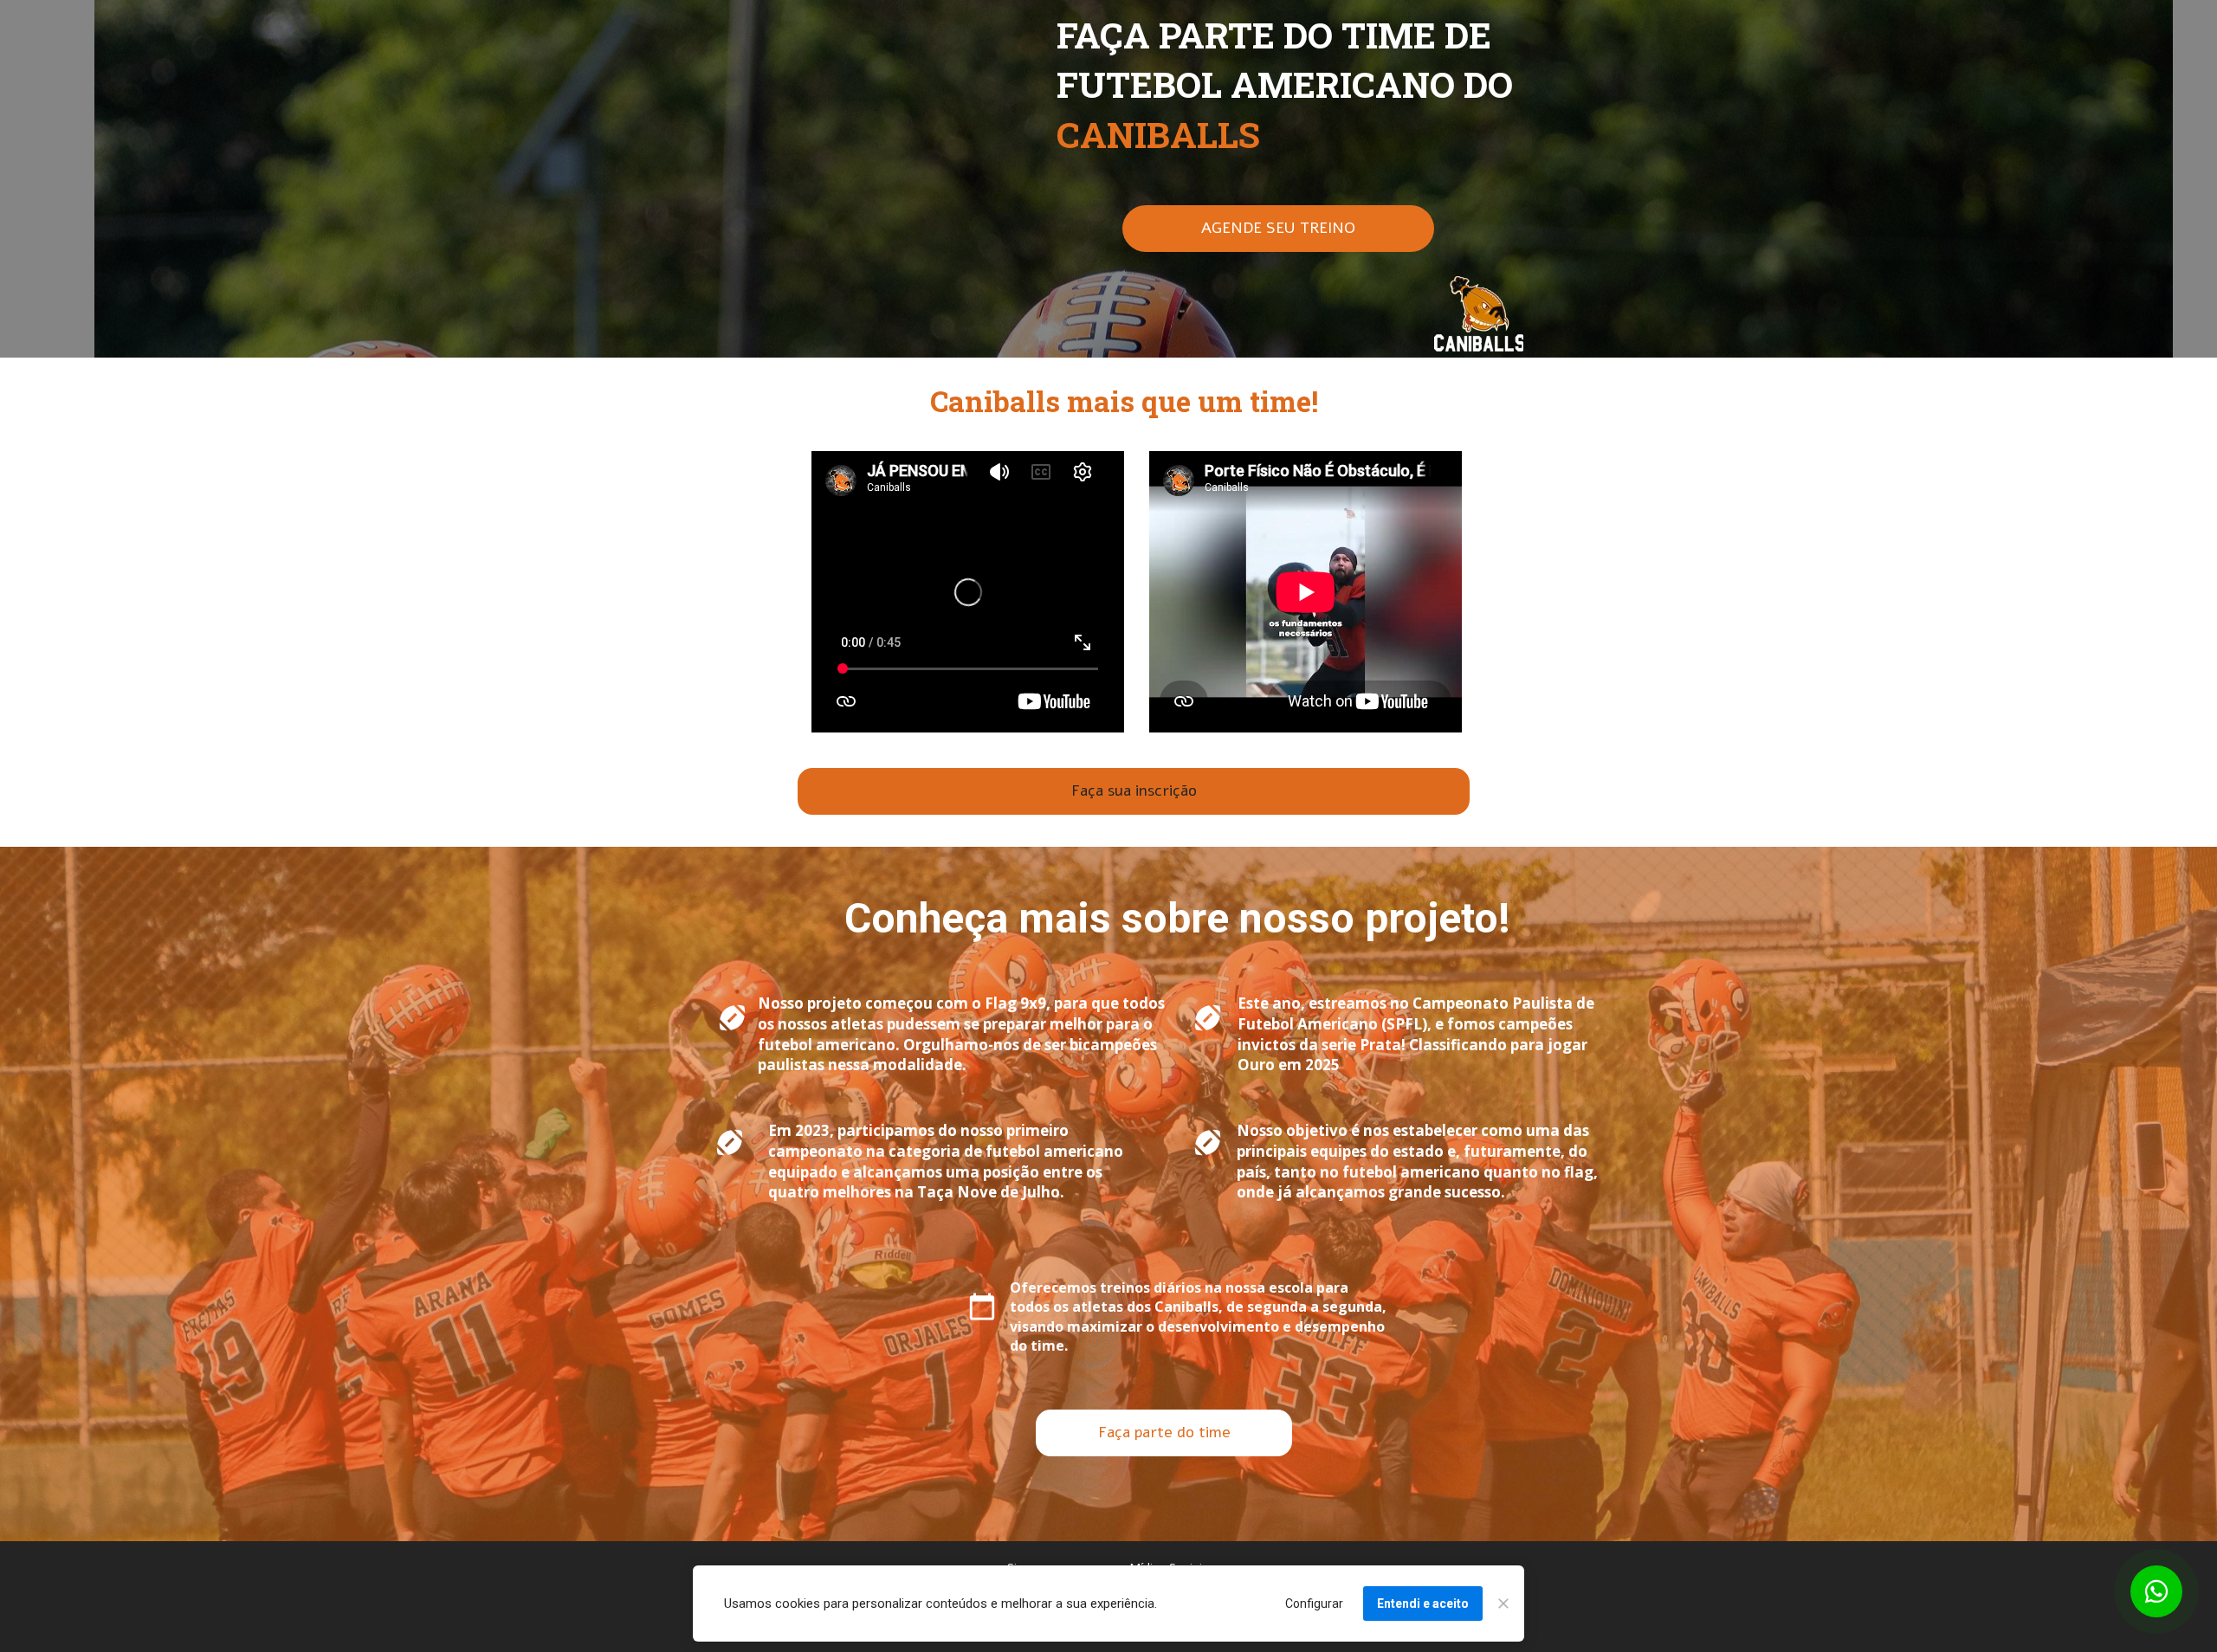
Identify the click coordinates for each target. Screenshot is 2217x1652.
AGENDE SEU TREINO (1278, 228)
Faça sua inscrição (1133, 791)
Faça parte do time (1164, 1433)
